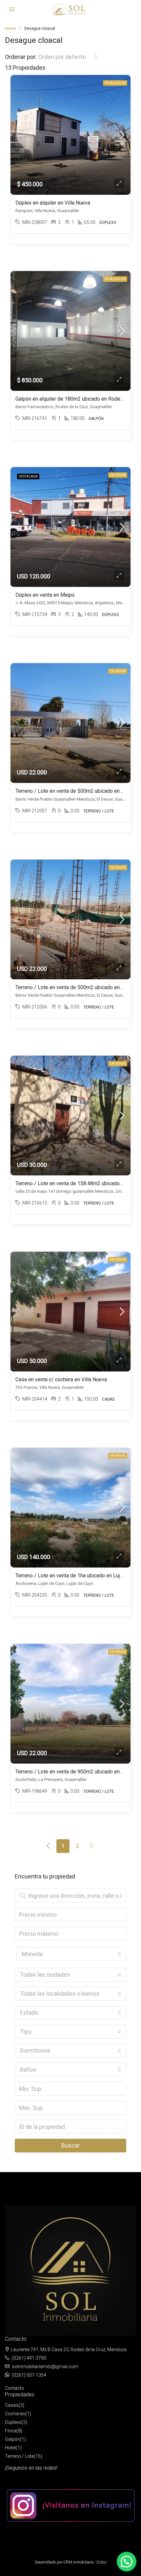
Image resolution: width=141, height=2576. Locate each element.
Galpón (12, 2439)
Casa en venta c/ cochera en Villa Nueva (61, 1379)
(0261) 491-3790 (29, 2358)
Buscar (70, 2145)
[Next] (92, 1846)
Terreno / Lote (19, 2456)
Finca (11, 2431)
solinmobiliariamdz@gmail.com (45, 2367)
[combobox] (68, 57)
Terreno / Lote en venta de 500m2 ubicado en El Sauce (78, 791)
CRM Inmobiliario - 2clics (85, 2562)
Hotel (10, 2448)
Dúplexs (13, 2422)
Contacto (15, 2388)
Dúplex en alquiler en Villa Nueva (53, 203)
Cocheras (15, 2414)
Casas (12, 2405)
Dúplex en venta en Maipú (45, 595)
